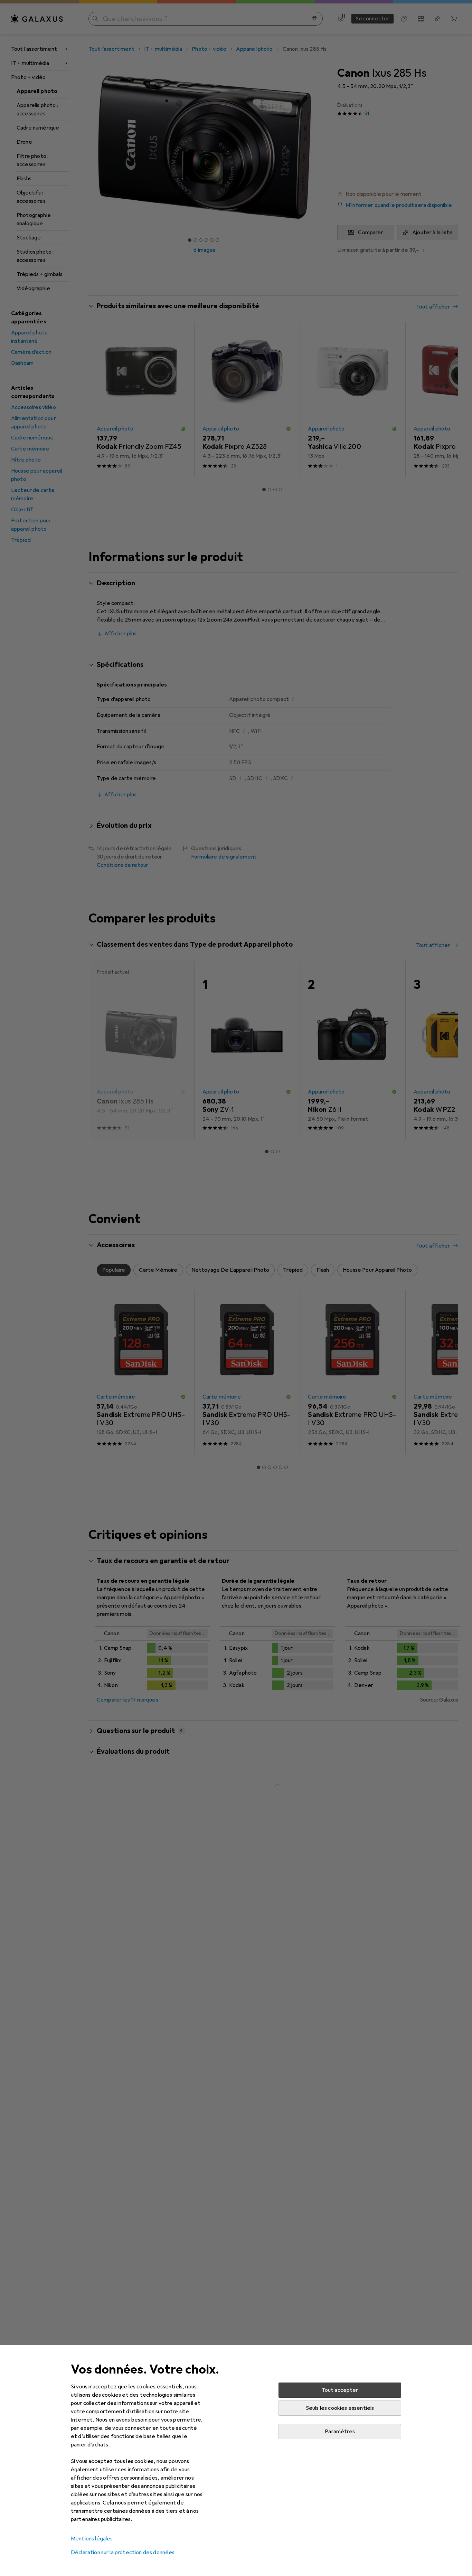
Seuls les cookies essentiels (340, 2408)
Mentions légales (92, 2539)
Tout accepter (340, 2390)
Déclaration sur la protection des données (123, 2553)
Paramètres (340, 2432)
